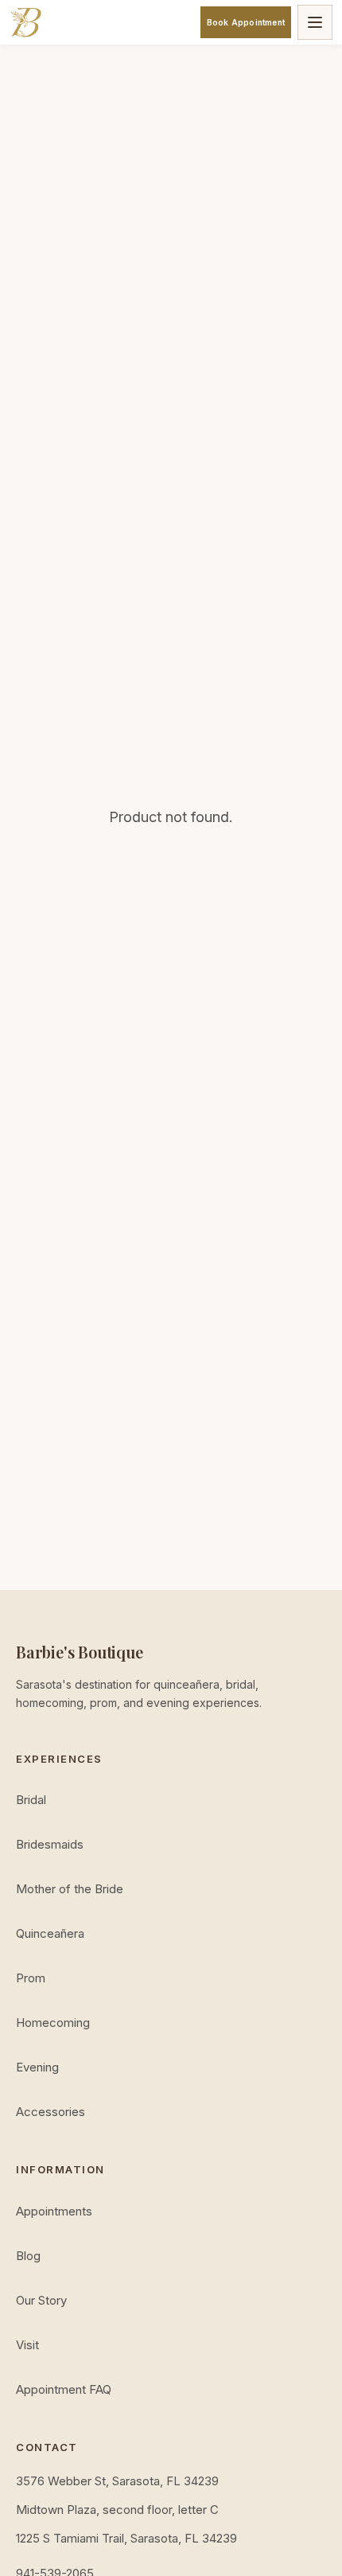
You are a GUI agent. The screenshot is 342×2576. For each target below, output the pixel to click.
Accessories (51, 2112)
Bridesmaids (50, 1844)
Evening (37, 2067)
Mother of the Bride (70, 1889)
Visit (27, 2345)
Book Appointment (246, 22)
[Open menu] (315, 22)
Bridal (31, 1800)
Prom (31, 1978)
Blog (28, 2256)
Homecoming (53, 2023)
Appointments (54, 2211)
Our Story (41, 2300)
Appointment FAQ (64, 2389)
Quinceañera (50, 1933)
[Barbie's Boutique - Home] (25, 22)
